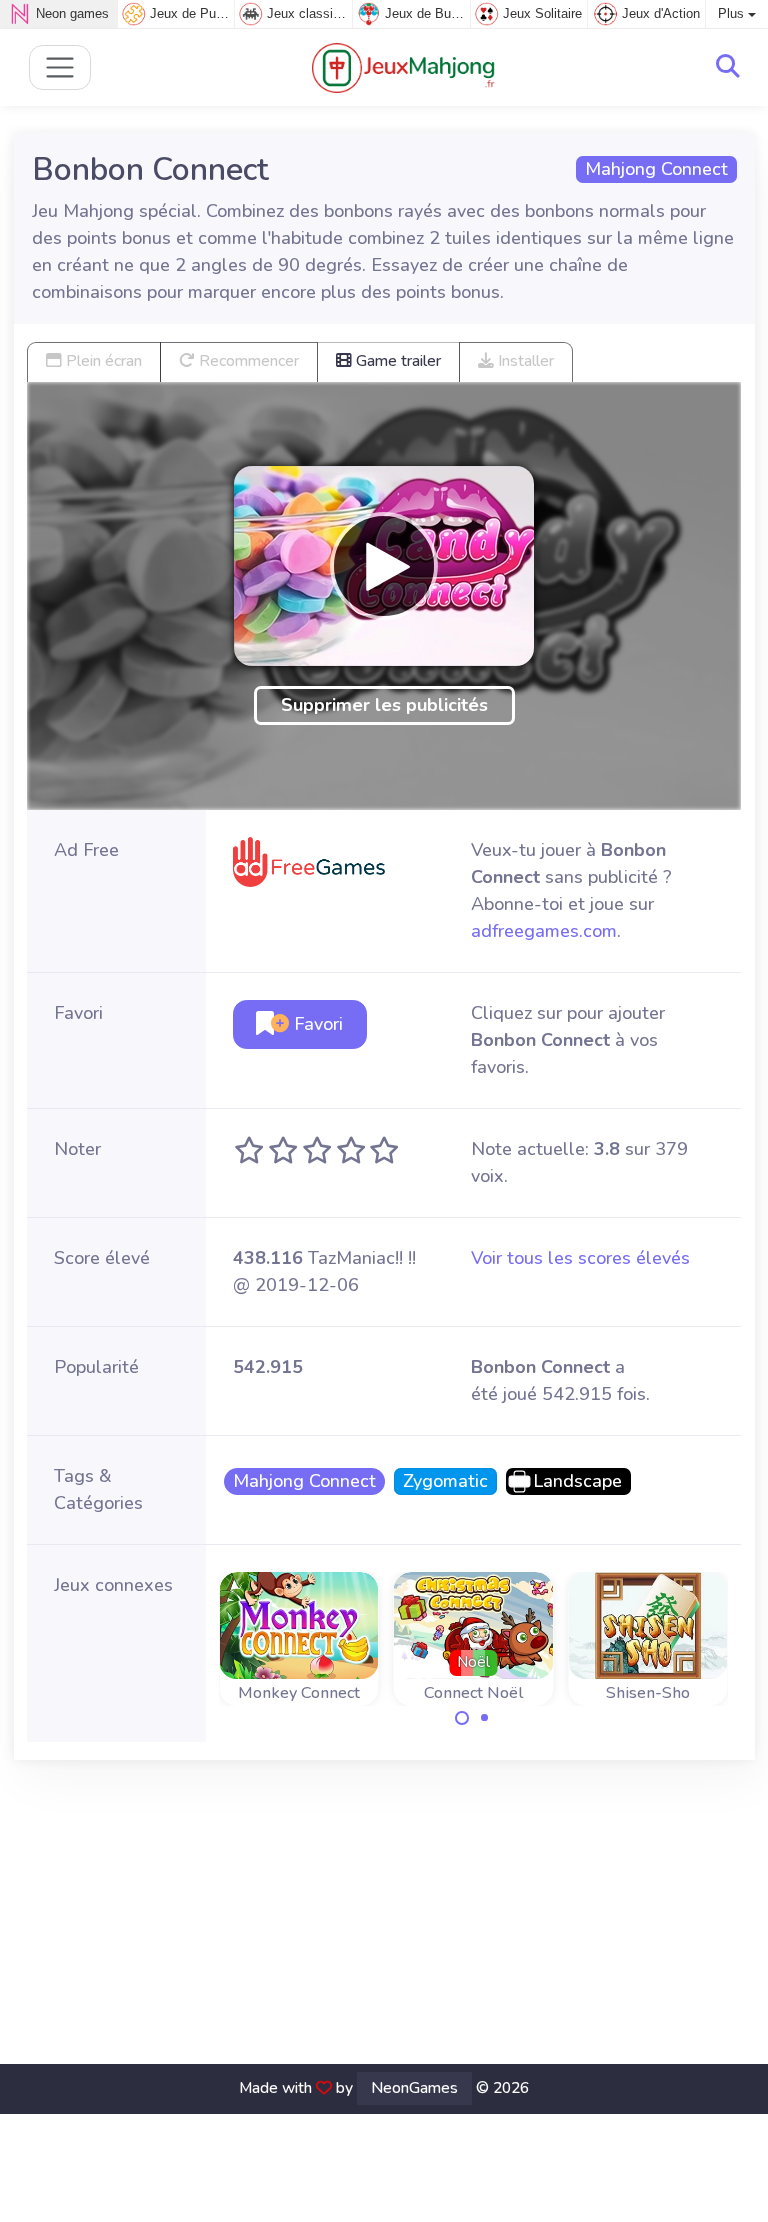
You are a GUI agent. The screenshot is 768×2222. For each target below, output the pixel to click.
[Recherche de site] (728, 67)
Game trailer (396, 361)
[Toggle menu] (60, 67)
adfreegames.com (544, 931)
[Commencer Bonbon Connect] (384, 566)
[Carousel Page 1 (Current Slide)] (462, 1718)
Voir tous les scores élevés (580, 1258)
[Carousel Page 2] (485, 1718)
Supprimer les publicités (384, 705)
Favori (316, 1024)
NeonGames (414, 2088)
